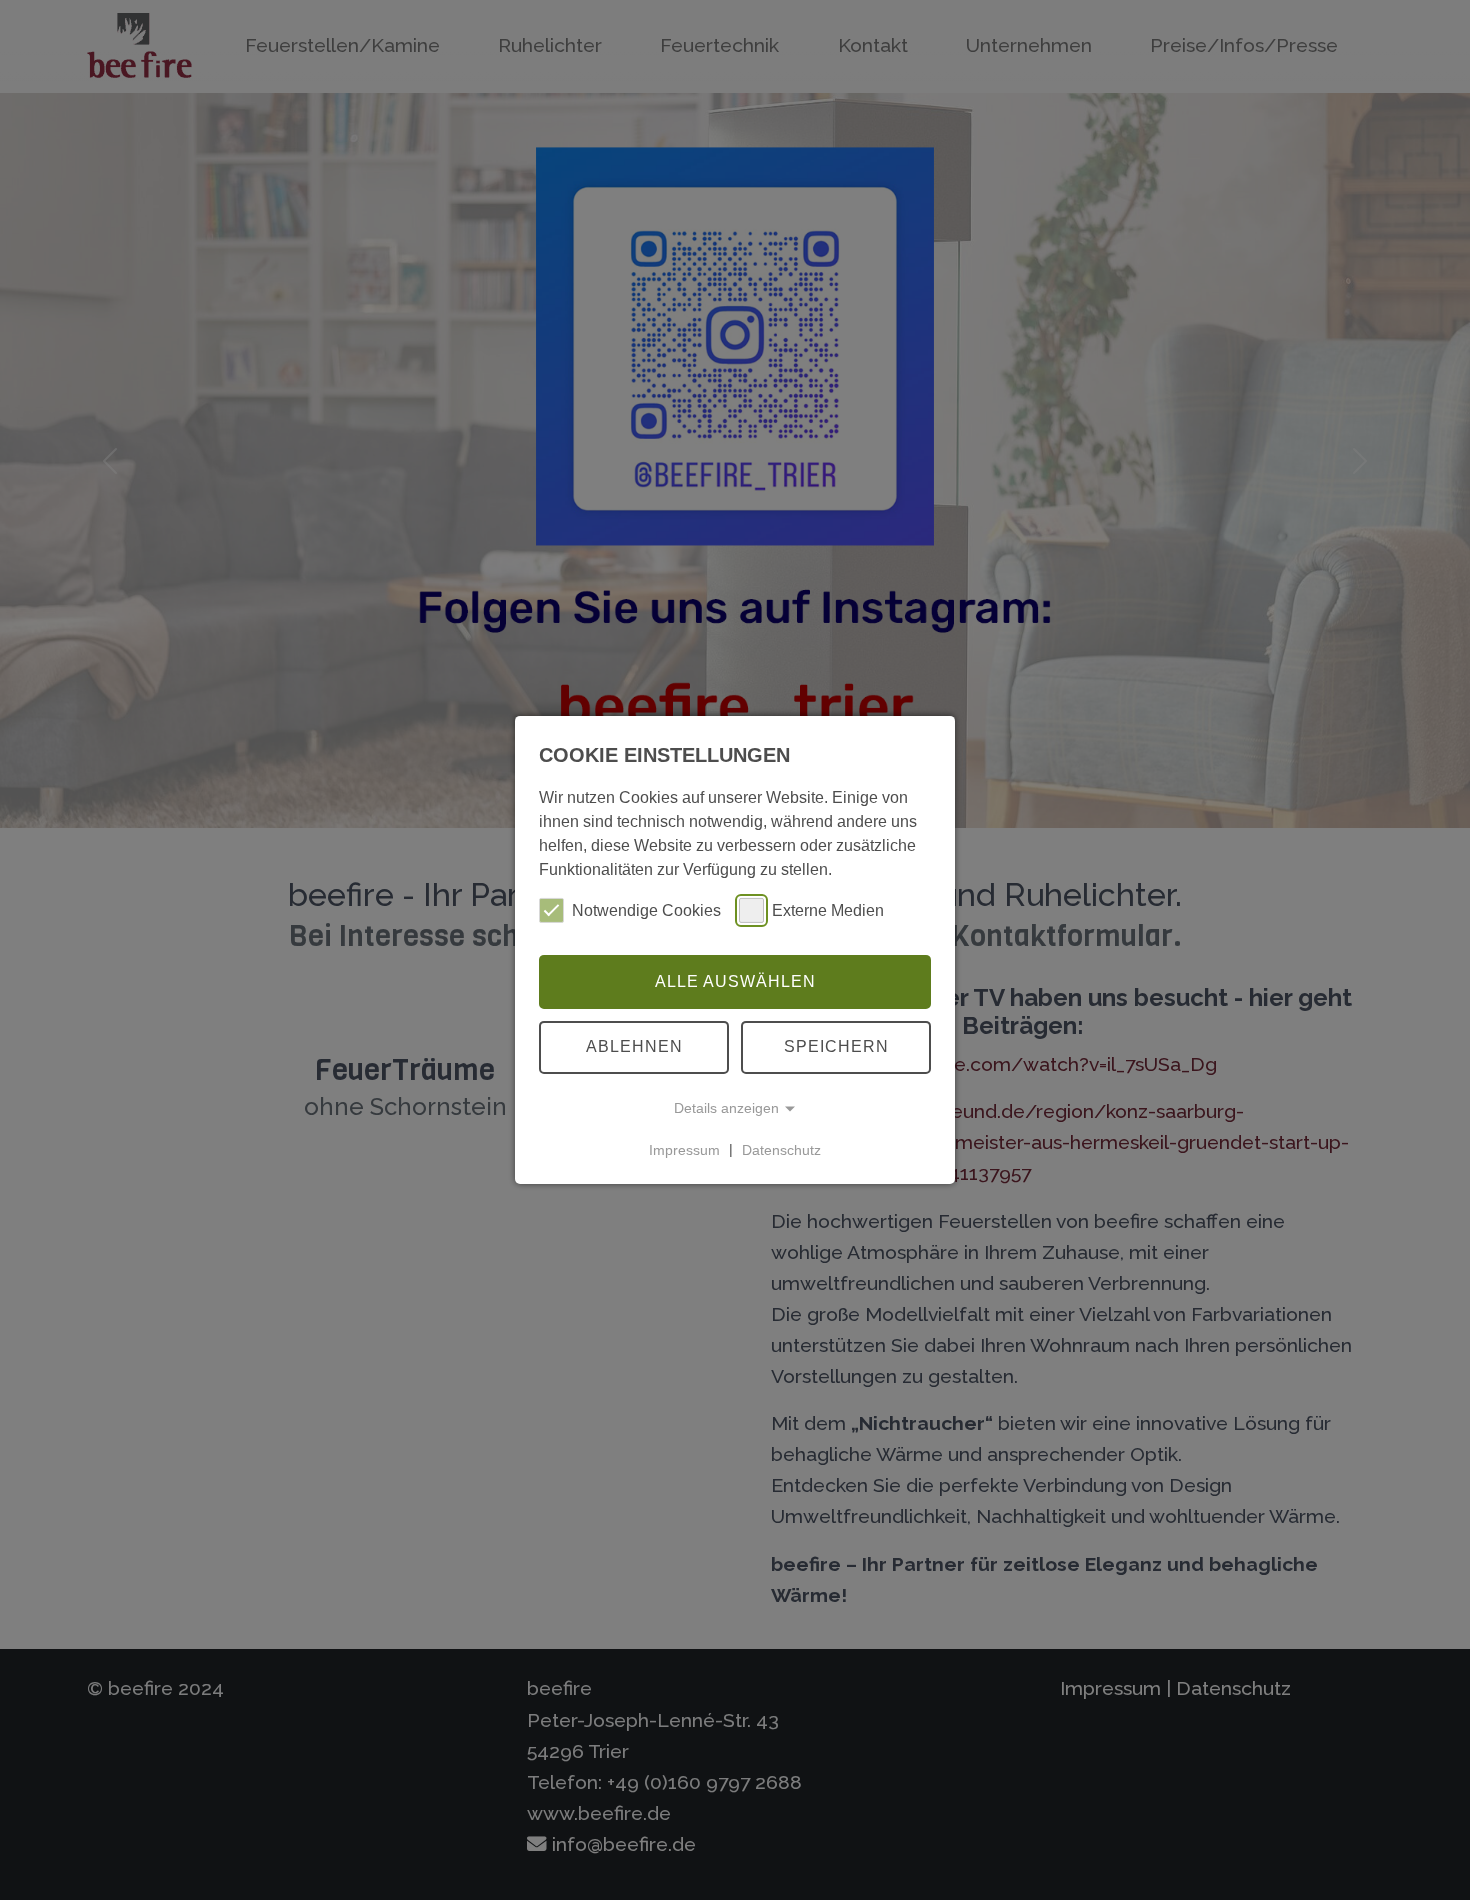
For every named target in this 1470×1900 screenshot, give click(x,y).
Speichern (836, 1046)
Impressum (684, 1149)
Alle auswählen (735, 981)
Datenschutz (781, 1149)
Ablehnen (634, 1046)
